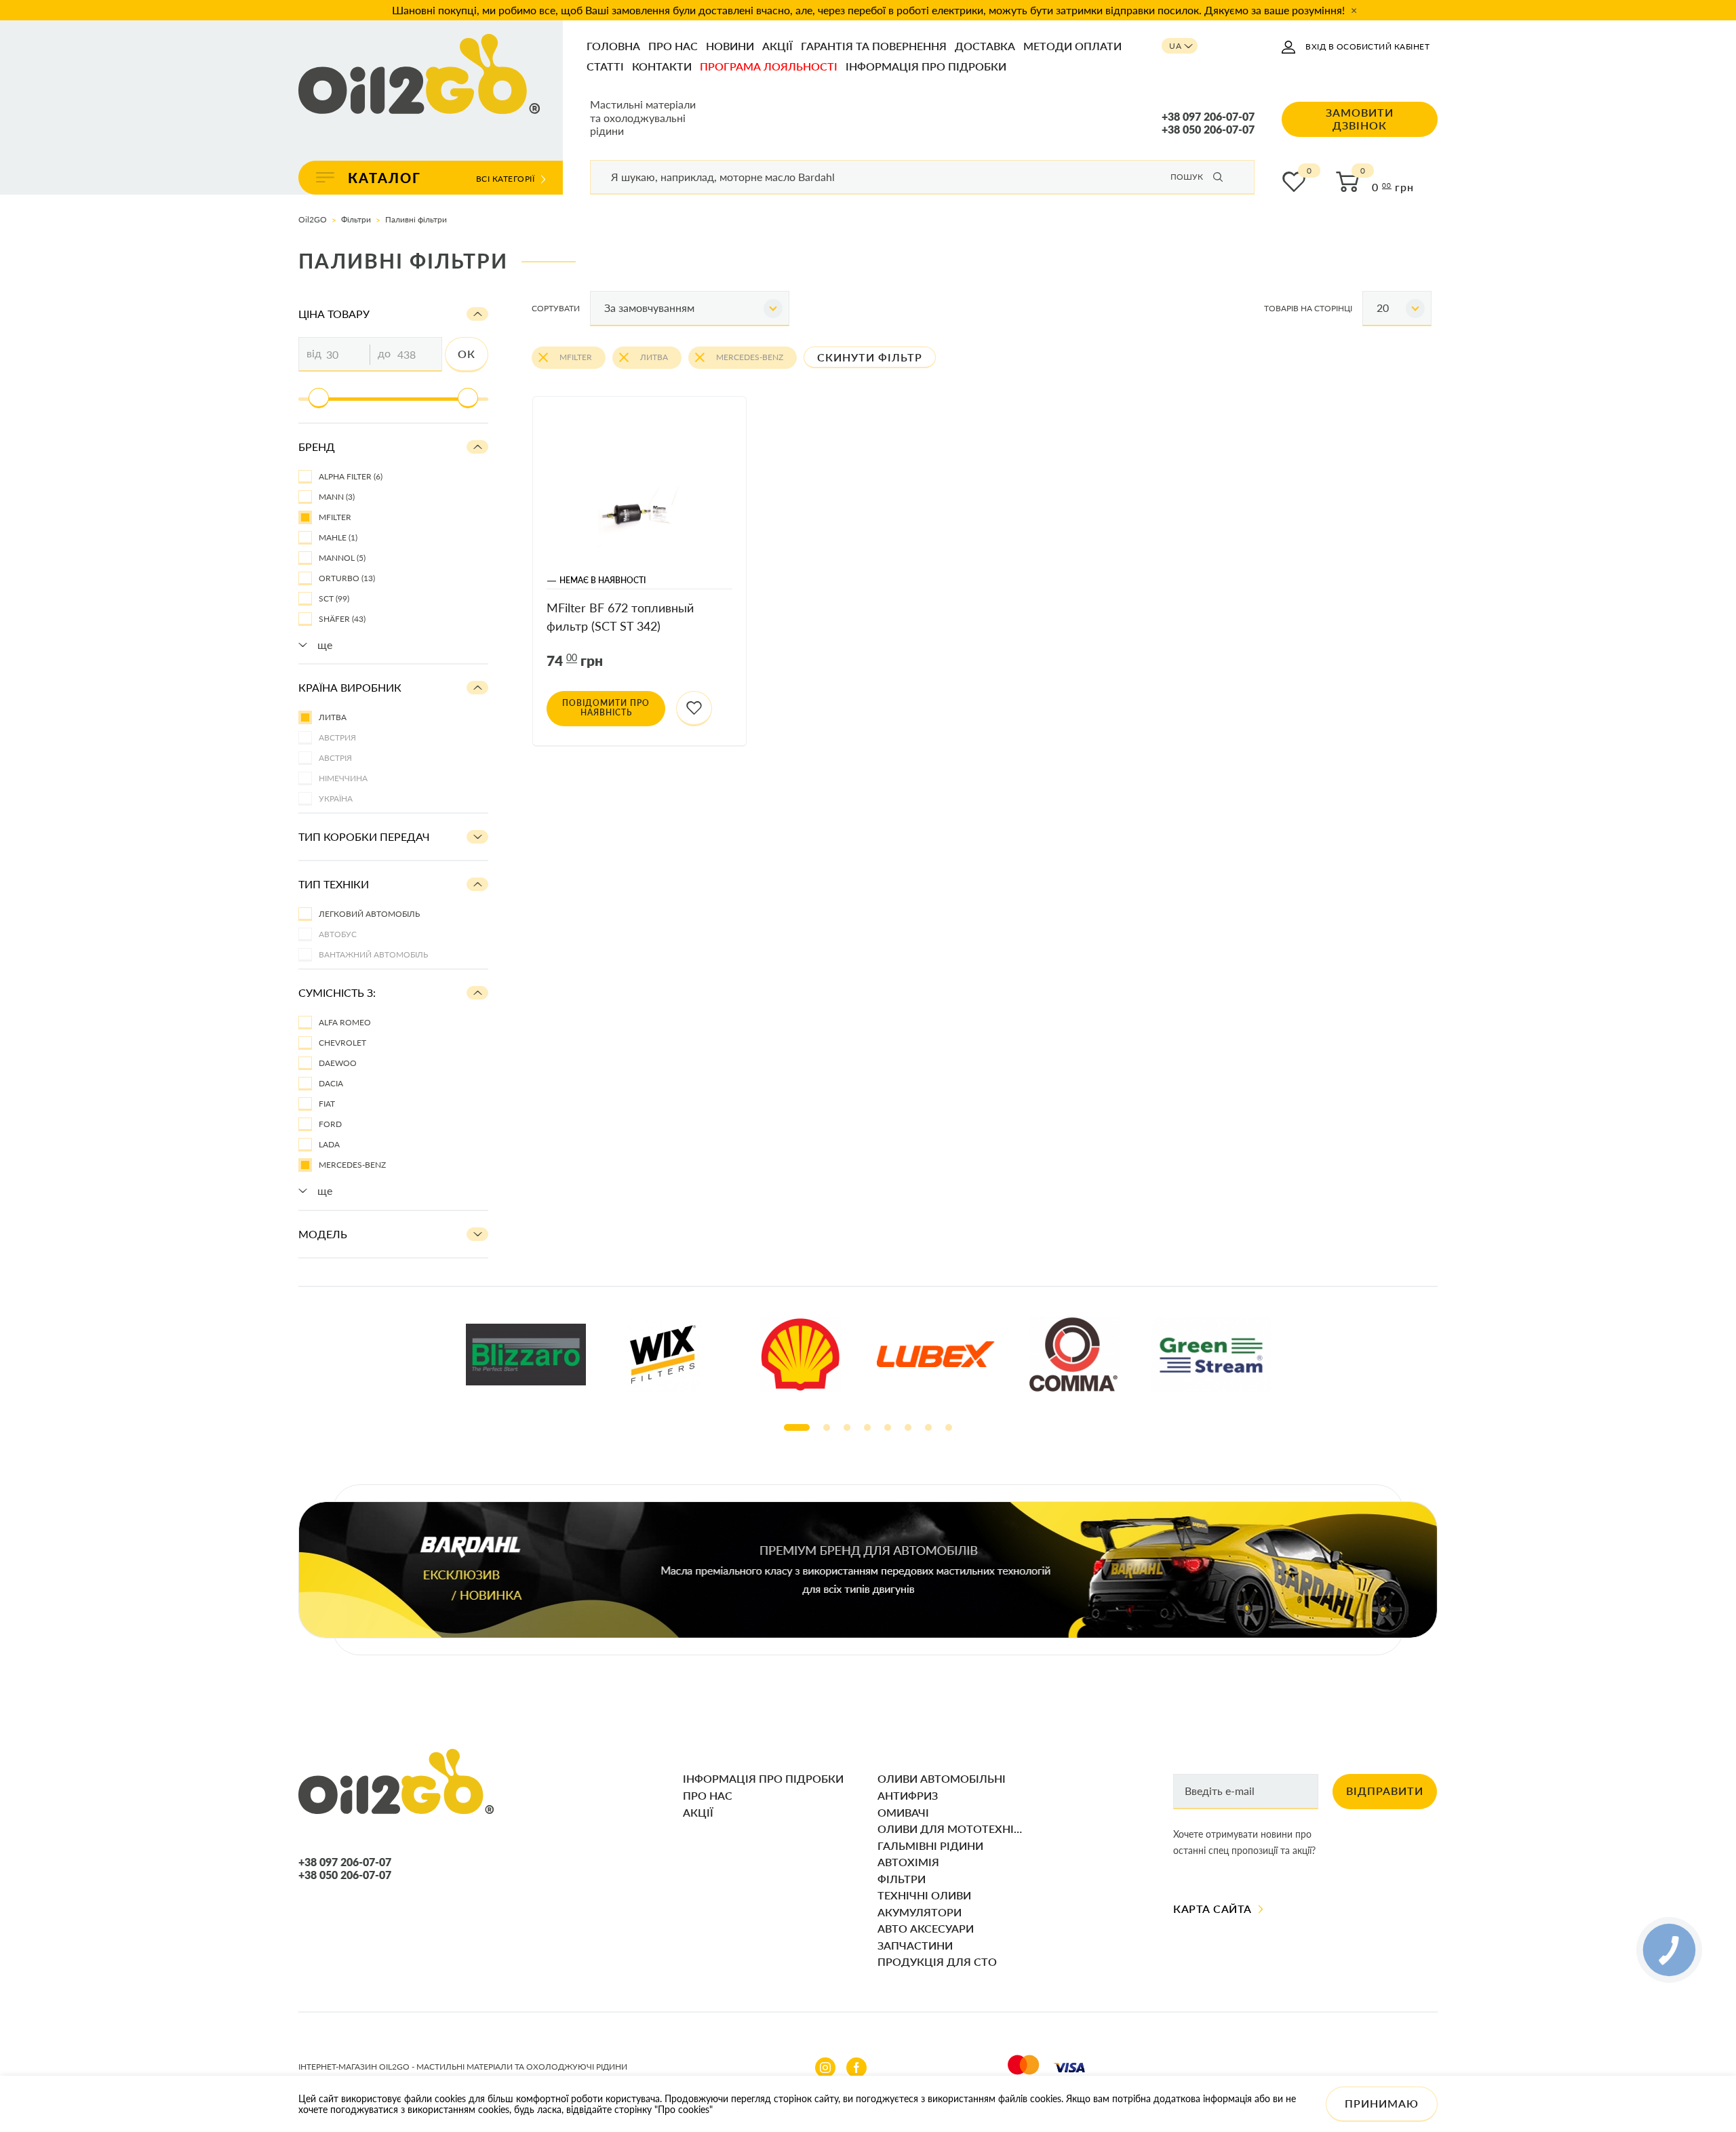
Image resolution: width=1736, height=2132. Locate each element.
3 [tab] (847, 1427)
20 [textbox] (1383, 308)
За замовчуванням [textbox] (649, 308)
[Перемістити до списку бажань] (694, 709)
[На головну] (419, 75)
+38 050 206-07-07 (1208, 130)
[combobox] (690, 309)
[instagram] (825, 2068)
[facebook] (856, 2068)
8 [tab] (949, 1427)
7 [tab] (928, 1427)
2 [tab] (827, 1427)
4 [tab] (867, 1427)
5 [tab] (888, 1427)
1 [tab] (797, 1427)
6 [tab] (908, 1427)
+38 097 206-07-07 (1208, 117)
